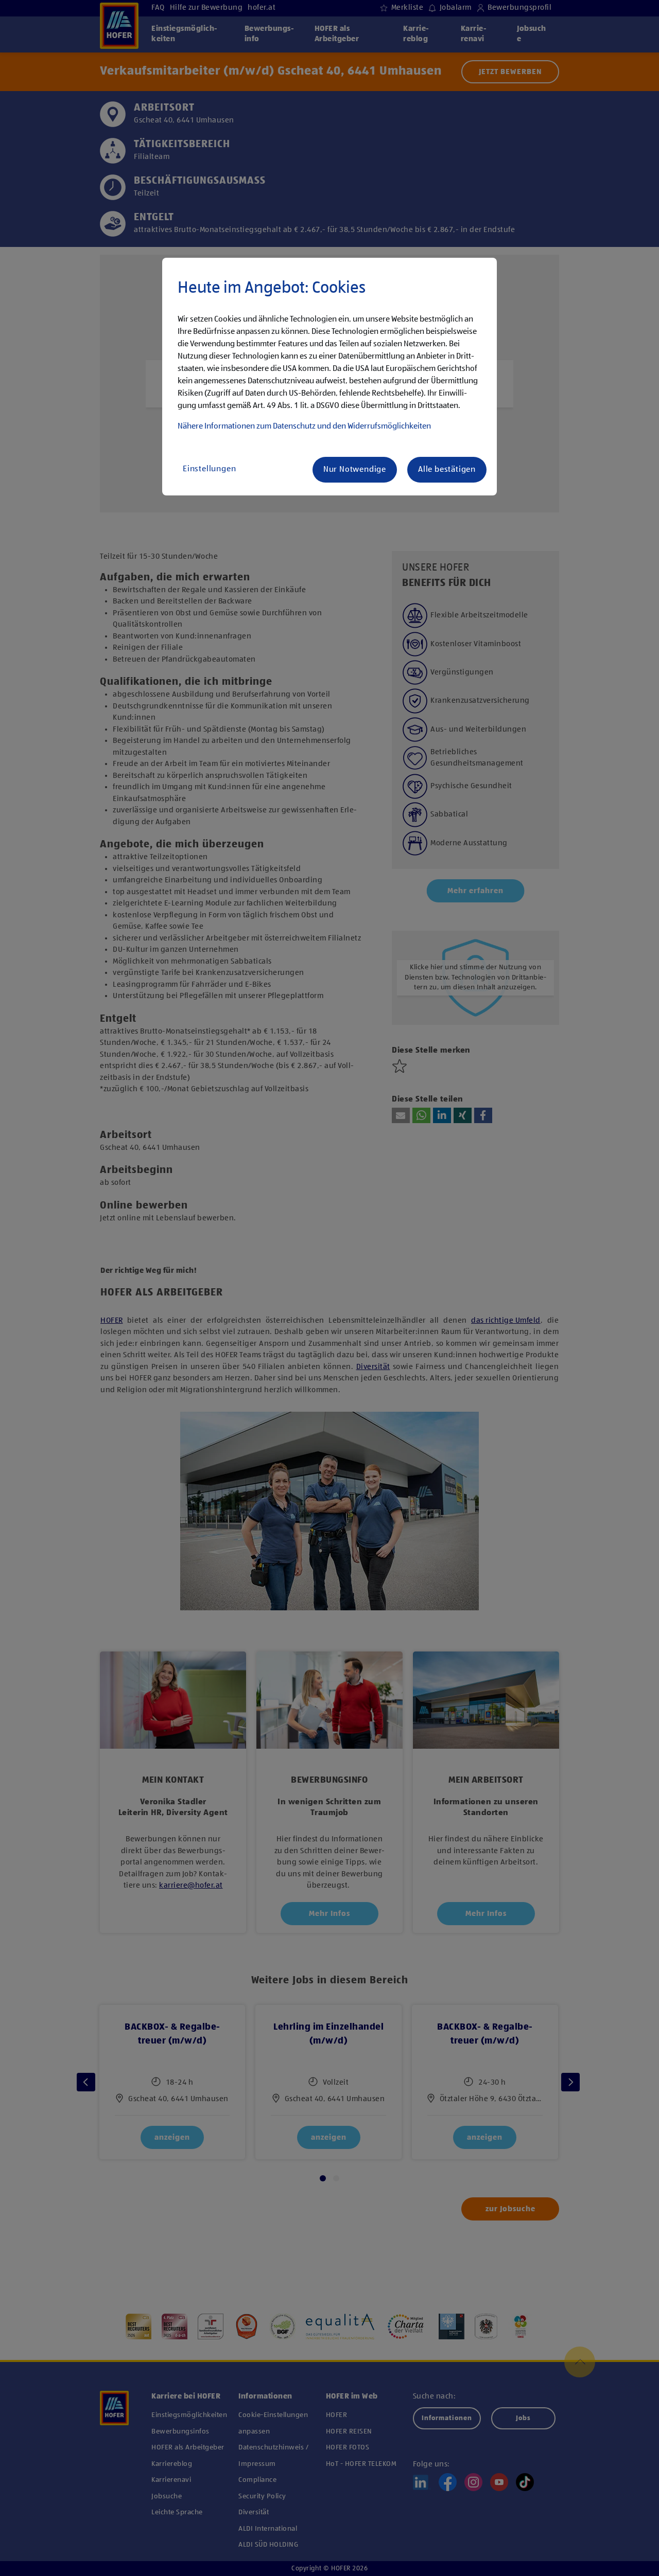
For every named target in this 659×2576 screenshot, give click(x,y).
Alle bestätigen (447, 470)
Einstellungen (209, 469)
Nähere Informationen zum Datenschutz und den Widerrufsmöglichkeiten (304, 427)
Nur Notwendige (355, 470)
